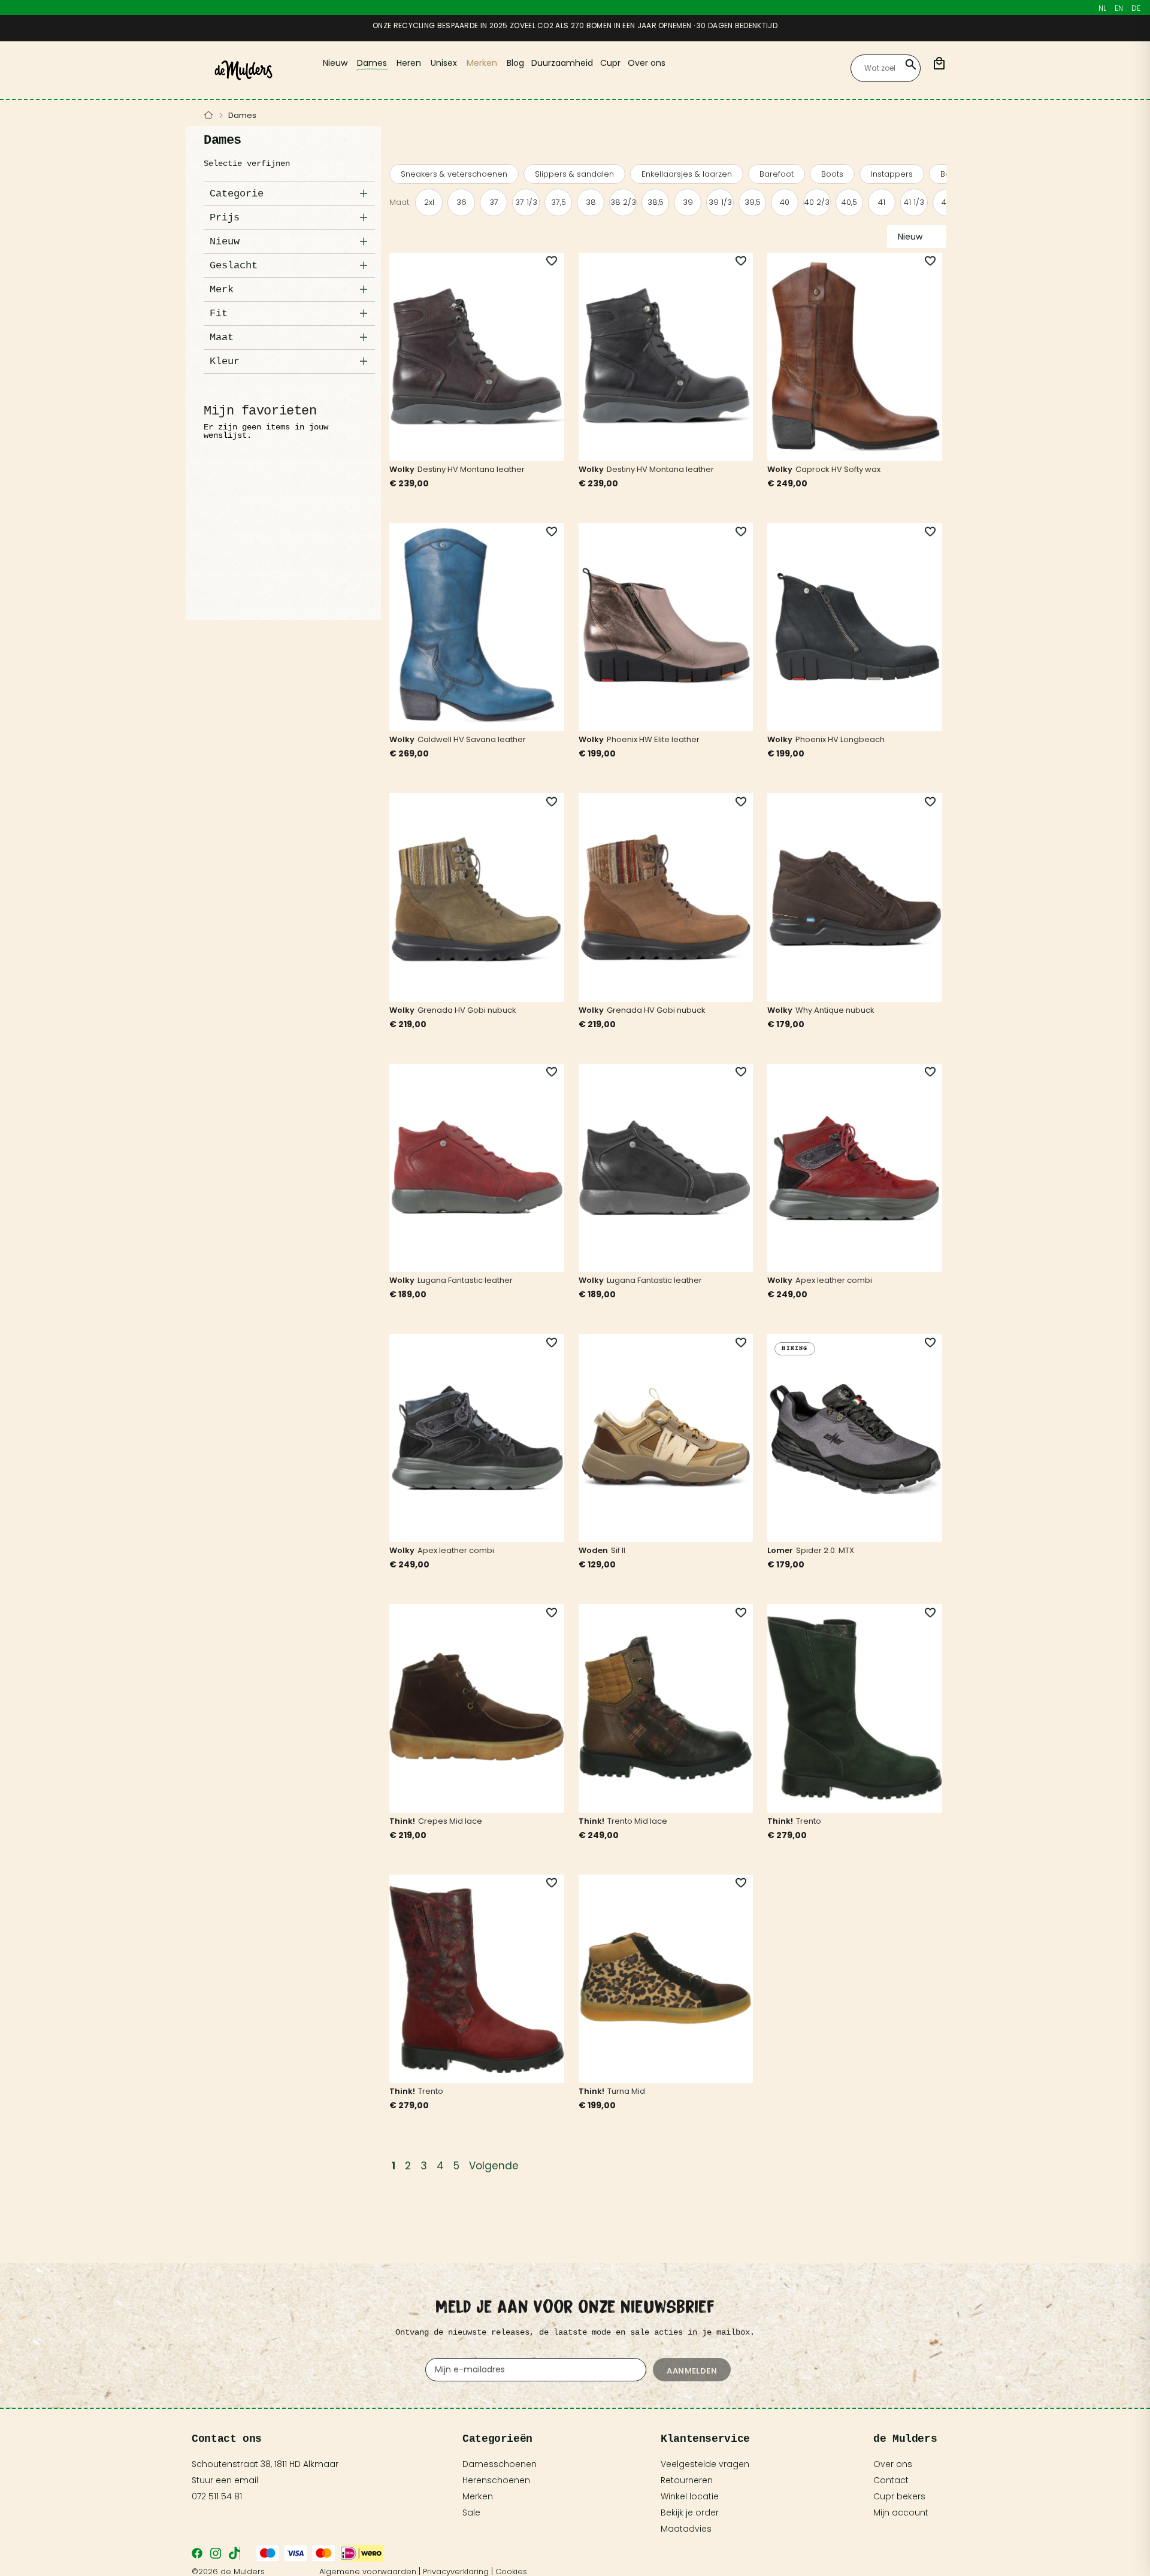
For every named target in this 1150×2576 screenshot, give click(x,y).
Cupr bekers (899, 2496)
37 (494, 202)
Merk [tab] (222, 290)
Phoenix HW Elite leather (653, 739)
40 (785, 202)
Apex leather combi (834, 1280)
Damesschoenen (500, 2464)
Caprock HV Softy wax (838, 469)
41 (882, 202)
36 (461, 202)
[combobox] (886, 68)
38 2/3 (623, 202)
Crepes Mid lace (450, 1821)
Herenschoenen (496, 2480)
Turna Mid (626, 2091)
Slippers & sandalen (574, 174)
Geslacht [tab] (234, 266)
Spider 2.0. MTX (825, 1550)
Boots (832, 174)
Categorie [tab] (237, 194)
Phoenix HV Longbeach (840, 739)
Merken (478, 2496)
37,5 (559, 202)
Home (209, 116)
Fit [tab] (219, 314)
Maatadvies (686, 2529)
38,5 (656, 202)
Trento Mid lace (637, 1821)
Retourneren (687, 2480)
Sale (471, 2513)
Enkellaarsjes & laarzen (687, 174)
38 (591, 202)
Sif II (618, 1550)
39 (688, 202)
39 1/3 (720, 202)
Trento (809, 1821)
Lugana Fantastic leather (465, 1280)
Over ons (893, 2464)
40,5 (849, 202)
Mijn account (901, 2513)
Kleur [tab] (225, 361)
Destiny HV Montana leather (471, 469)
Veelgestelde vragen (705, 2464)
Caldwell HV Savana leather (472, 739)
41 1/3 (914, 202)
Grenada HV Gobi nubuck (467, 1010)
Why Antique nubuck (835, 1010)
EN (1119, 8)
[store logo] (243, 70)
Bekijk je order (690, 2513)
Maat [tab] (222, 337)
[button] (545, 261)
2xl (429, 202)
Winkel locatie (690, 2496)
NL (1102, 8)
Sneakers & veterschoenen (454, 174)
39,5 (753, 202)
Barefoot (777, 174)
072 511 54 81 (217, 2496)
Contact (891, 2480)
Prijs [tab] (225, 218)
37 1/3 (526, 202)
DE (1136, 8)
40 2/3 (817, 202)
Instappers (892, 174)
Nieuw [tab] (225, 242)
